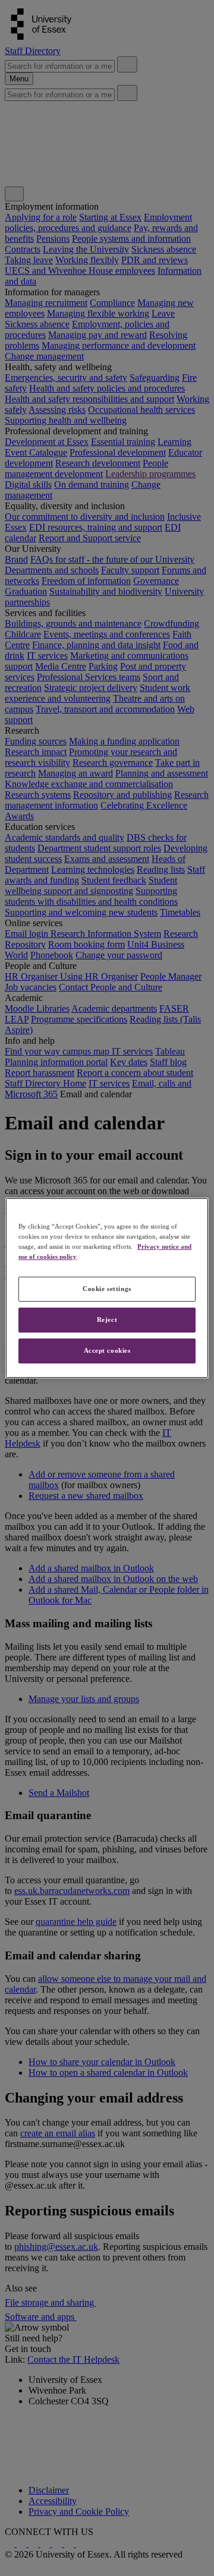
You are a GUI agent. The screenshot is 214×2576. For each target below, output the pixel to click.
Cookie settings (107, 1289)
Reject (107, 1319)
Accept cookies (107, 1350)
